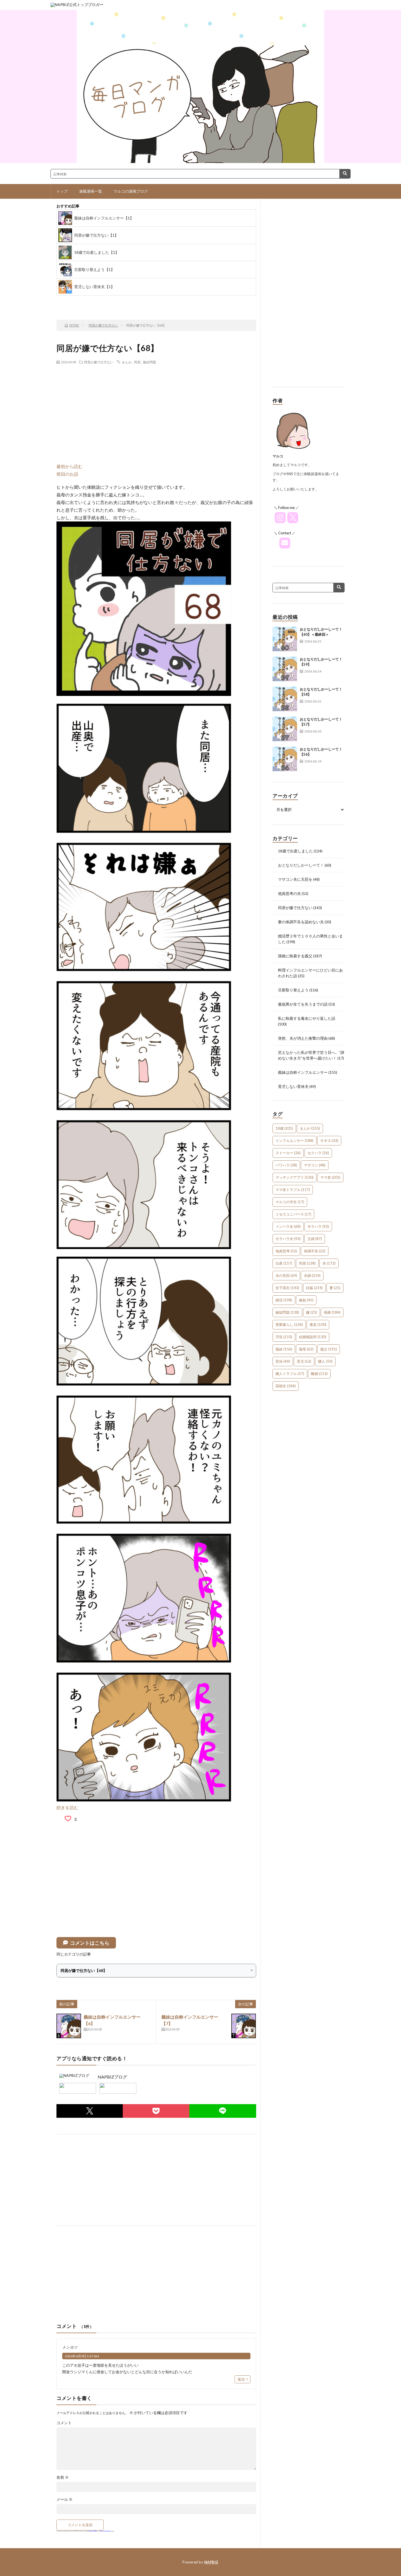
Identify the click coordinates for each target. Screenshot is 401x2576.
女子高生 (287, 1288)
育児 (304, 1361)
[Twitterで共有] (90, 2111)
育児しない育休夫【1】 (94, 287)
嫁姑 (306, 1300)
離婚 (319, 1374)
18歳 (284, 1128)
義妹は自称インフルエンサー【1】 (104, 218)
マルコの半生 (290, 1202)
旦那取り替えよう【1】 (94, 269)
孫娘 (332, 1312)
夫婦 (312, 1275)
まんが (127, 362)
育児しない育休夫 (293, 1086)
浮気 (284, 1337)
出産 (284, 1263)
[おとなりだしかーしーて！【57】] (285, 729)
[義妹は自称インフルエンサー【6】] (69, 2026)
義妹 (284, 1349)
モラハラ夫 (288, 1239)
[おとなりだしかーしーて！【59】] (285, 669)
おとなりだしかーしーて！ (301, 865)
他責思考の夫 (289, 893)
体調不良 (315, 1251)
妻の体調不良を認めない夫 (301, 922)
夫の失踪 (286, 1275)
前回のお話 (67, 474)
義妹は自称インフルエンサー (303, 1072)
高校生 (286, 1386)
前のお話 (81, 301)
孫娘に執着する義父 (295, 956)
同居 (137, 362)
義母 (306, 1349)
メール (65, 2499)
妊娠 (314, 1288)
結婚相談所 (313, 1337)
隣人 (325, 1361)
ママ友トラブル (293, 1190)
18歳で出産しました (295, 851)
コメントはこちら (90, 1943)
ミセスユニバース (293, 1214)
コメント (64, 2423)
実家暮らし (289, 1325)
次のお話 (168, 301)
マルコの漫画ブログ (131, 191)
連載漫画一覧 (91, 191)
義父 (329, 1349)
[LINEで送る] (223, 2111)
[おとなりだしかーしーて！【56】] (285, 759)
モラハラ (318, 1226)
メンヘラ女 (288, 1226)
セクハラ (318, 1153)
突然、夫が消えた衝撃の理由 (303, 1038)
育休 (283, 1361)
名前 (63, 2477)
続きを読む (67, 1807)
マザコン (315, 1165)
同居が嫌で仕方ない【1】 (96, 235)
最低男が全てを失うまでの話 (303, 1004)
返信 (241, 2379)
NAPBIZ (211, 2562)
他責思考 (286, 1251)
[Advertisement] (156, 408)
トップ (62, 191)
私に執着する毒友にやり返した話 (307, 1018)
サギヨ (329, 1141)
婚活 (284, 1300)
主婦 (315, 1239)
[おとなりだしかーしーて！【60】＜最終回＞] (285, 639)
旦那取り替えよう (293, 990)
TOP (125, 301)
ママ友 (330, 1177)
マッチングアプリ (294, 1177)
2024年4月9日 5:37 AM (82, 2356)
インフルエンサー (294, 1141)
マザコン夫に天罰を (295, 879)
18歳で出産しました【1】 (97, 252)
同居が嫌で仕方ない (99, 362)
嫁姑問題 (149, 362)
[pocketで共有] (156, 2111)
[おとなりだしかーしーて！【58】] (285, 699)
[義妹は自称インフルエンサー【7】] (244, 2026)
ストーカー (288, 1153)
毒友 (318, 1325)
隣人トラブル (290, 1374)
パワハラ (286, 1165)
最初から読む (70, 466)
